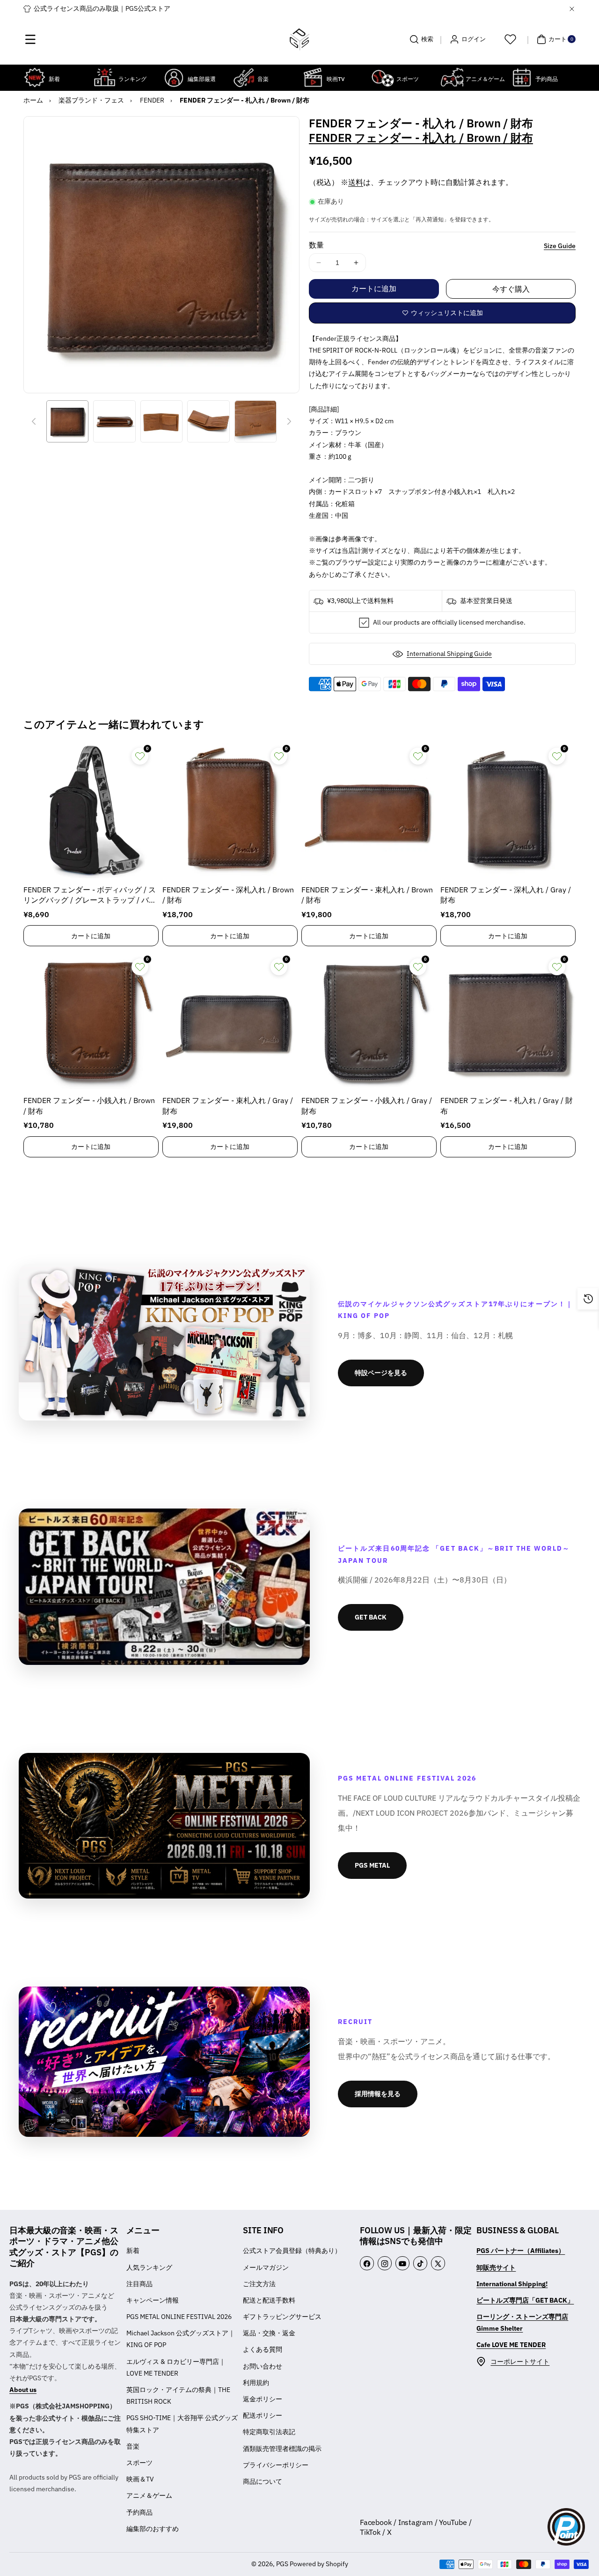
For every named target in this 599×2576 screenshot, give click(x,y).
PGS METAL (372, 1865)
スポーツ (139, 2463)
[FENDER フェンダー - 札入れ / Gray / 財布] (508, 1021)
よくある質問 (263, 2349)
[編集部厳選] (174, 77)
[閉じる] (572, 9)
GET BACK (371, 1617)
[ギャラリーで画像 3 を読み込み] (161, 421)
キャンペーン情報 (153, 2300)
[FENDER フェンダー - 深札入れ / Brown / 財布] (230, 811)
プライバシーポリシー (276, 2465)
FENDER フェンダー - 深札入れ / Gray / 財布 (506, 895)
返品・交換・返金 (269, 2333)
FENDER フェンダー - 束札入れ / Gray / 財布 (228, 1105)
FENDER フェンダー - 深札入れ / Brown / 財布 (228, 895)
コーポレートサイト (520, 2362)
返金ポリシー (263, 2399)
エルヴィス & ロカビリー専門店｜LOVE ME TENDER (176, 2367)
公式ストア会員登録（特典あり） (292, 2251)
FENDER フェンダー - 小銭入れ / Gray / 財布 (367, 1105)
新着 (133, 2251)
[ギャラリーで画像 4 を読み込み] (208, 421)
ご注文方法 (259, 2284)
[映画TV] (313, 77)
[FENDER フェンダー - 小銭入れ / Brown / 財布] (91, 1021)
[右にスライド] (289, 421)
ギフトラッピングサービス (282, 2317)
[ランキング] (105, 77)
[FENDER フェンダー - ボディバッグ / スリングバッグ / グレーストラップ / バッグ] (91, 811)
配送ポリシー (263, 2415)
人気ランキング (149, 2267)
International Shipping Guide (449, 654)
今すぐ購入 (511, 289)
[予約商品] (522, 77)
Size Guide (560, 246)
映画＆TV (140, 2479)
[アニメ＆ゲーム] (452, 77)
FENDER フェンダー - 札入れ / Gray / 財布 (507, 1105)
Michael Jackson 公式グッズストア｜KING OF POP (181, 2339)
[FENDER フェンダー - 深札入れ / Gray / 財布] (508, 811)
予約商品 (139, 2512)
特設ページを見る (381, 1373)
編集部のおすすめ (153, 2529)
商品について (263, 2481)
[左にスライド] (34, 421)
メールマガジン (266, 2267)
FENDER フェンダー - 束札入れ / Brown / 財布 (367, 895)
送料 (356, 182)
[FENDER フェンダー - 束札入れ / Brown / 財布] (369, 811)
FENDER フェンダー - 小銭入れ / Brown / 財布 (89, 1105)
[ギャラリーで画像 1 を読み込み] (67, 421)
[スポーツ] (383, 77)
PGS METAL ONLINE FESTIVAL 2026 (179, 2317)
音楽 (133, 2446)
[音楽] (244, 77)
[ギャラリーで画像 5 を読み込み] (256, 421)
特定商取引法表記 (269, 2432)
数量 (316, 245)
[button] (30, 39)
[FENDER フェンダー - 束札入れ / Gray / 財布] (230, 1021)
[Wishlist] (510, 39)
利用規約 (256, 2383)
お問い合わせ (263, 2366)
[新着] (35, 77)
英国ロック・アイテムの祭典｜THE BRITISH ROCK (178, 2396)
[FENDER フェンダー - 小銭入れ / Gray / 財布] (369, 1021)
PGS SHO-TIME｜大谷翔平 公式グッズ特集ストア (182, 2424)
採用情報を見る (378, 2094)
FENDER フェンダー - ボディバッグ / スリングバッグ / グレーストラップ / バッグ (90, 895)
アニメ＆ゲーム (149, 2495)
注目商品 (139, 2284)
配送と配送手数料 (269, 2300)
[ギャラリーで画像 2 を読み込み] (114, 421)
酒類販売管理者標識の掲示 (282, 2449)
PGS (282, 2564)
